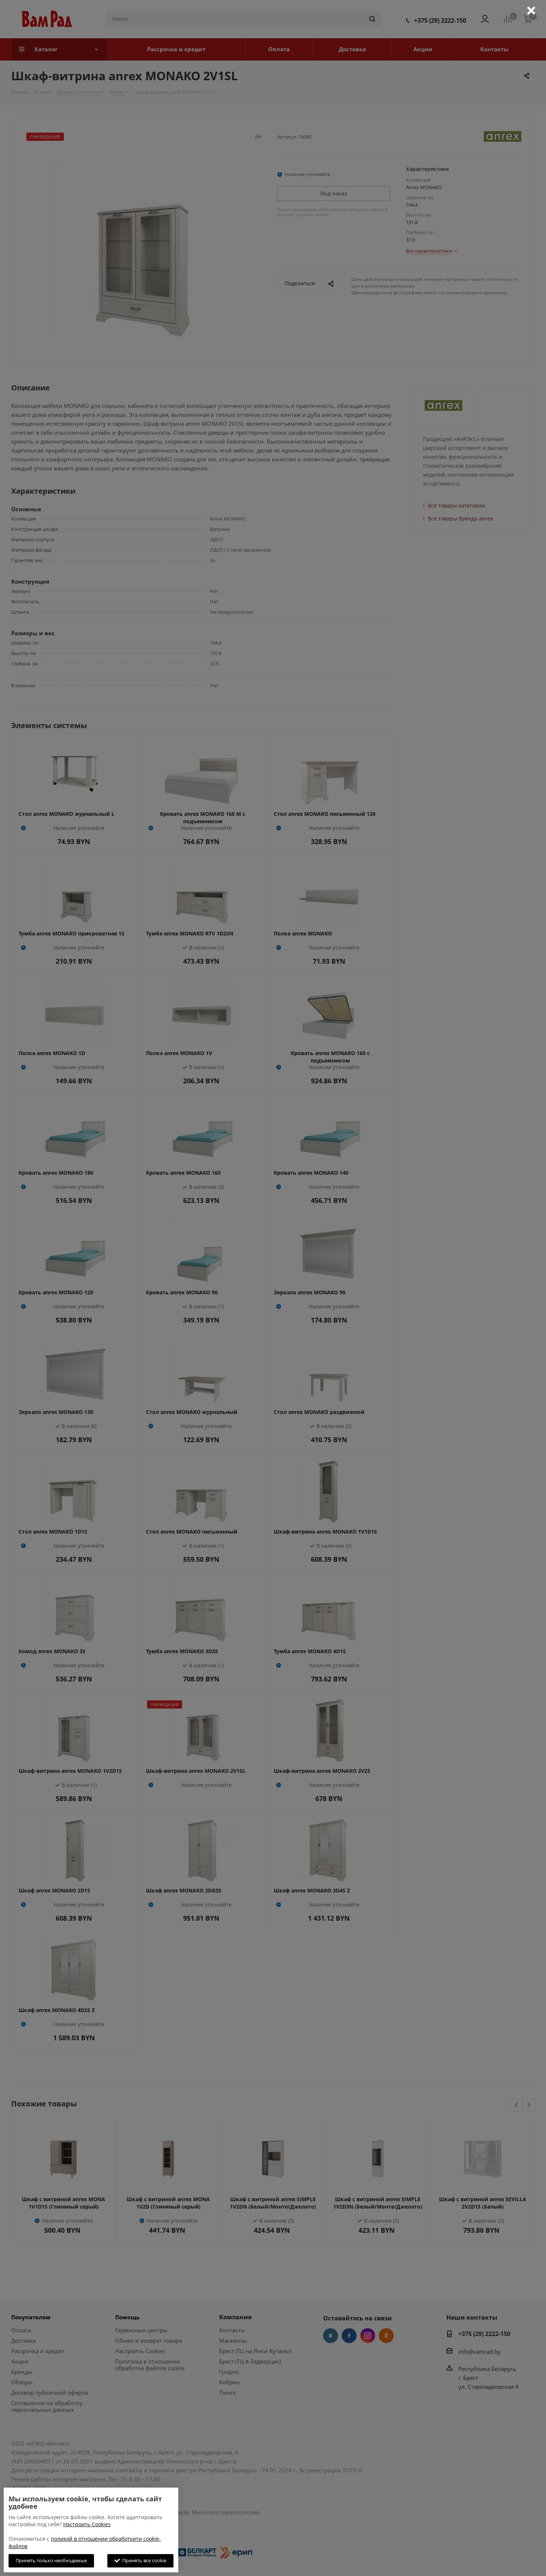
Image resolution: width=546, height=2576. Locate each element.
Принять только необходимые (51, 2560)
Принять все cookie (143, 2560)
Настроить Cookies (87, 2524)
